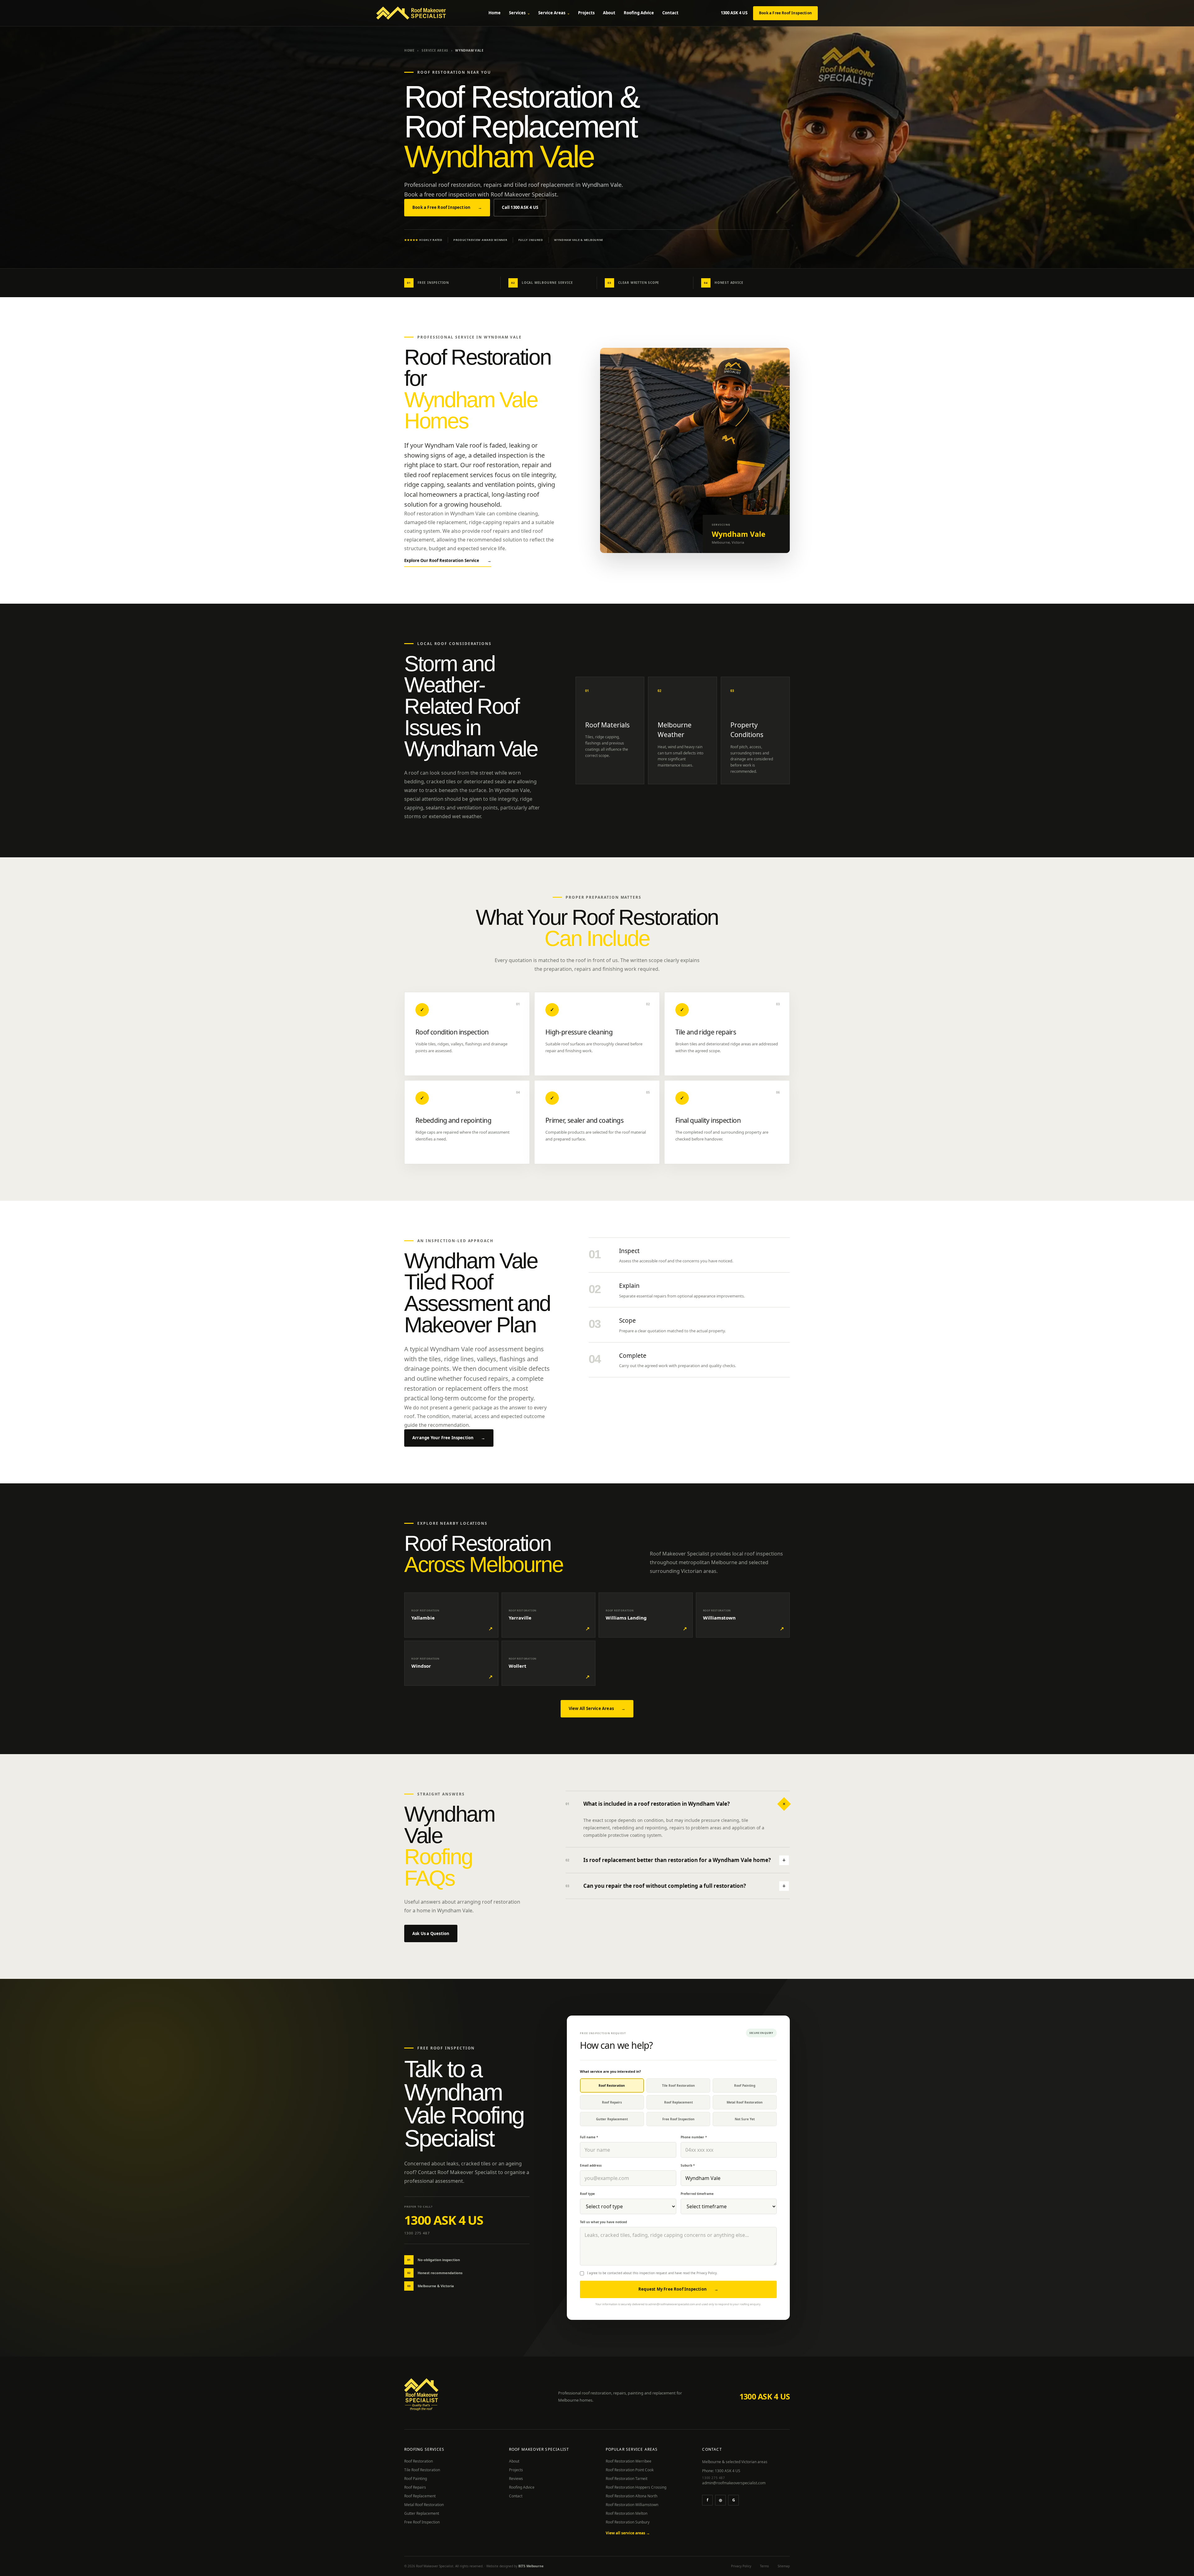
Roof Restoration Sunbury (628, 2522)
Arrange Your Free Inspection (449, 1438)
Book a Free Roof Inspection (785, 13)
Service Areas (554, 13)
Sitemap (784, 2566)
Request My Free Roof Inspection (678, 2289)
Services (519, 13)
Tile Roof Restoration (422, 2470)
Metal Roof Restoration (424, 2505)
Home (495, 13)
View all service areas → (628, 2533)
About (609, 13)
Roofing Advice (639, 13)
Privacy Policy (707, 2273)
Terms (764, 2566)
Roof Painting (416, 2479)
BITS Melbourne (531, 2566)
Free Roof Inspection (422, 2522)
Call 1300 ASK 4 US (520, 207)
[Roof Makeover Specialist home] (411, 13)
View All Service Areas (597, 1708)
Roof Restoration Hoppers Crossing (636, 2487)
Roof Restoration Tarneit (627, 2479)
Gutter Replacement (422, 2513)
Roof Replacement (420, 2496)
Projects (586, 13)
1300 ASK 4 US (734, 13)
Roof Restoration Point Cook (630, 2470)
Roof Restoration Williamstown (632, 2505)
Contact (670, 13)
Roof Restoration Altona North (632, 2496)
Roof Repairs (415, 2487)
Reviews (516, 2479)
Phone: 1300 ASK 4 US (721, 2471)
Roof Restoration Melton (627, 2513)
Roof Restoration (419, 2461)
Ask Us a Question (431, 1933)
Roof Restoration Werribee (629, 2461)
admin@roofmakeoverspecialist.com (734, 2483)
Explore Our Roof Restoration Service (448, 560)
